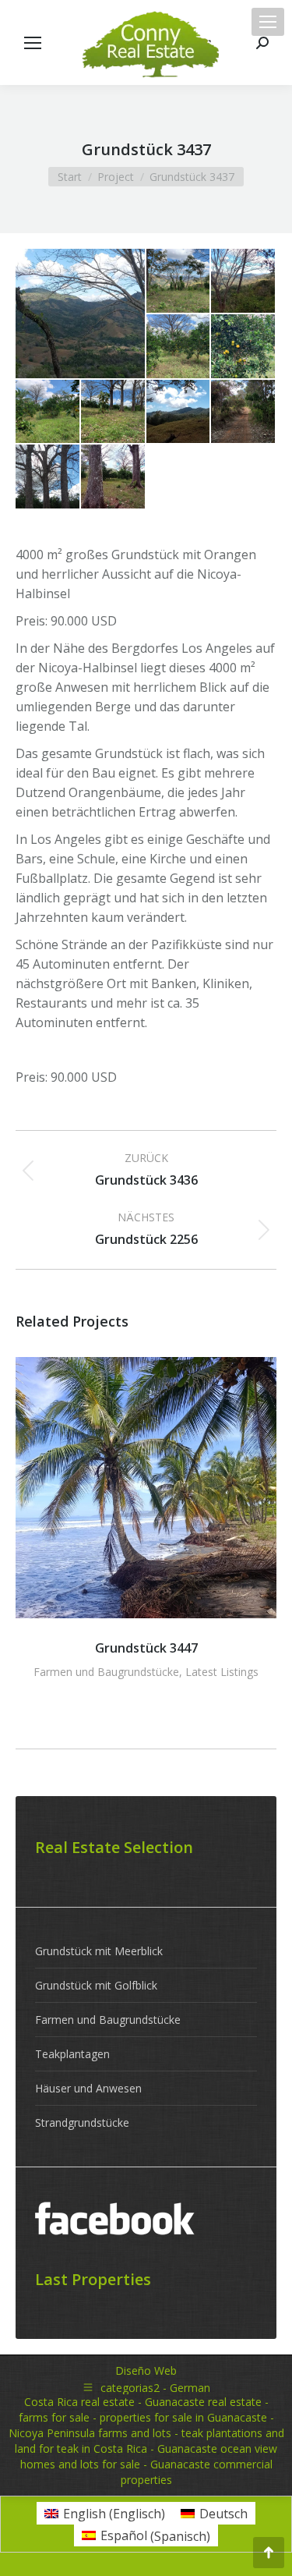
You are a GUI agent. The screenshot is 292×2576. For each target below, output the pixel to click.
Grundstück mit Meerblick (99, 1951)
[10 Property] (114, 477)
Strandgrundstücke (82, 2122)
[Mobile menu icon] (268, 22)
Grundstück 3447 (146, 1648)
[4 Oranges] (244, 347)
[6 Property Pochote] (114, 413)
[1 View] (81, 314)
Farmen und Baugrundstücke (106, 1672)
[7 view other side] (179, 413)
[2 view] (244, 282)
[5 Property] (48, 413)
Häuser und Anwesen (88, 2088)
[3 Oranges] (179, 347)
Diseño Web (146, 2370)
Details (146, 1488)
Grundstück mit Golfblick (96, 1985)
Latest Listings (222, 1672)
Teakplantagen (72, 2054)
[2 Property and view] (179, 282)
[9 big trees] (48, 477)
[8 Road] (244, 413)
